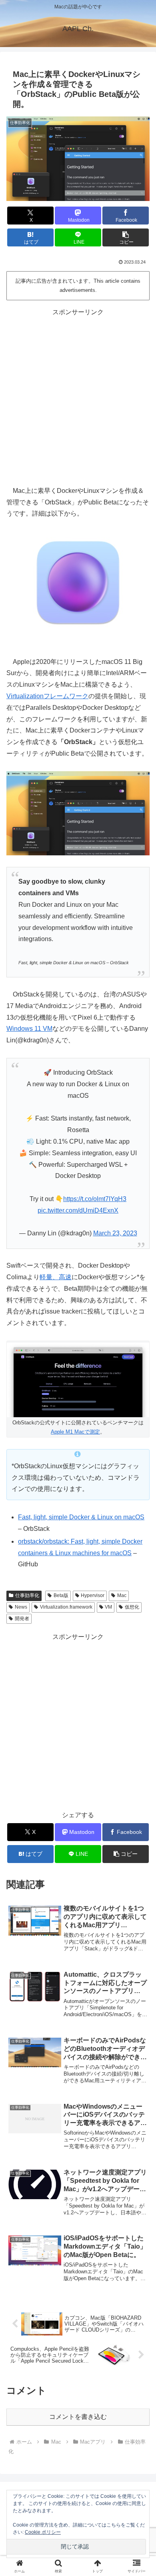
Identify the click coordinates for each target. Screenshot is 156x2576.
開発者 (22, 1619)
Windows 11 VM (29, 1029)
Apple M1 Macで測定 (75, 1432)
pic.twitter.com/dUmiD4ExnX (78, 1210)
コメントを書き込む (78, 2417)
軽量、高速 (56, 1277)
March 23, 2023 (115, 1233)
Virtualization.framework (66, 1607)
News (21, 1607)
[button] (126, 237)
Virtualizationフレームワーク (47, 696)
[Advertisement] (78, 396)
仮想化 (132, 1607)
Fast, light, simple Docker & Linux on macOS (81, 1517)
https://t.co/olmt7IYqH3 (95, 1199)
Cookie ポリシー (43, 2532)
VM (108, 1607)
